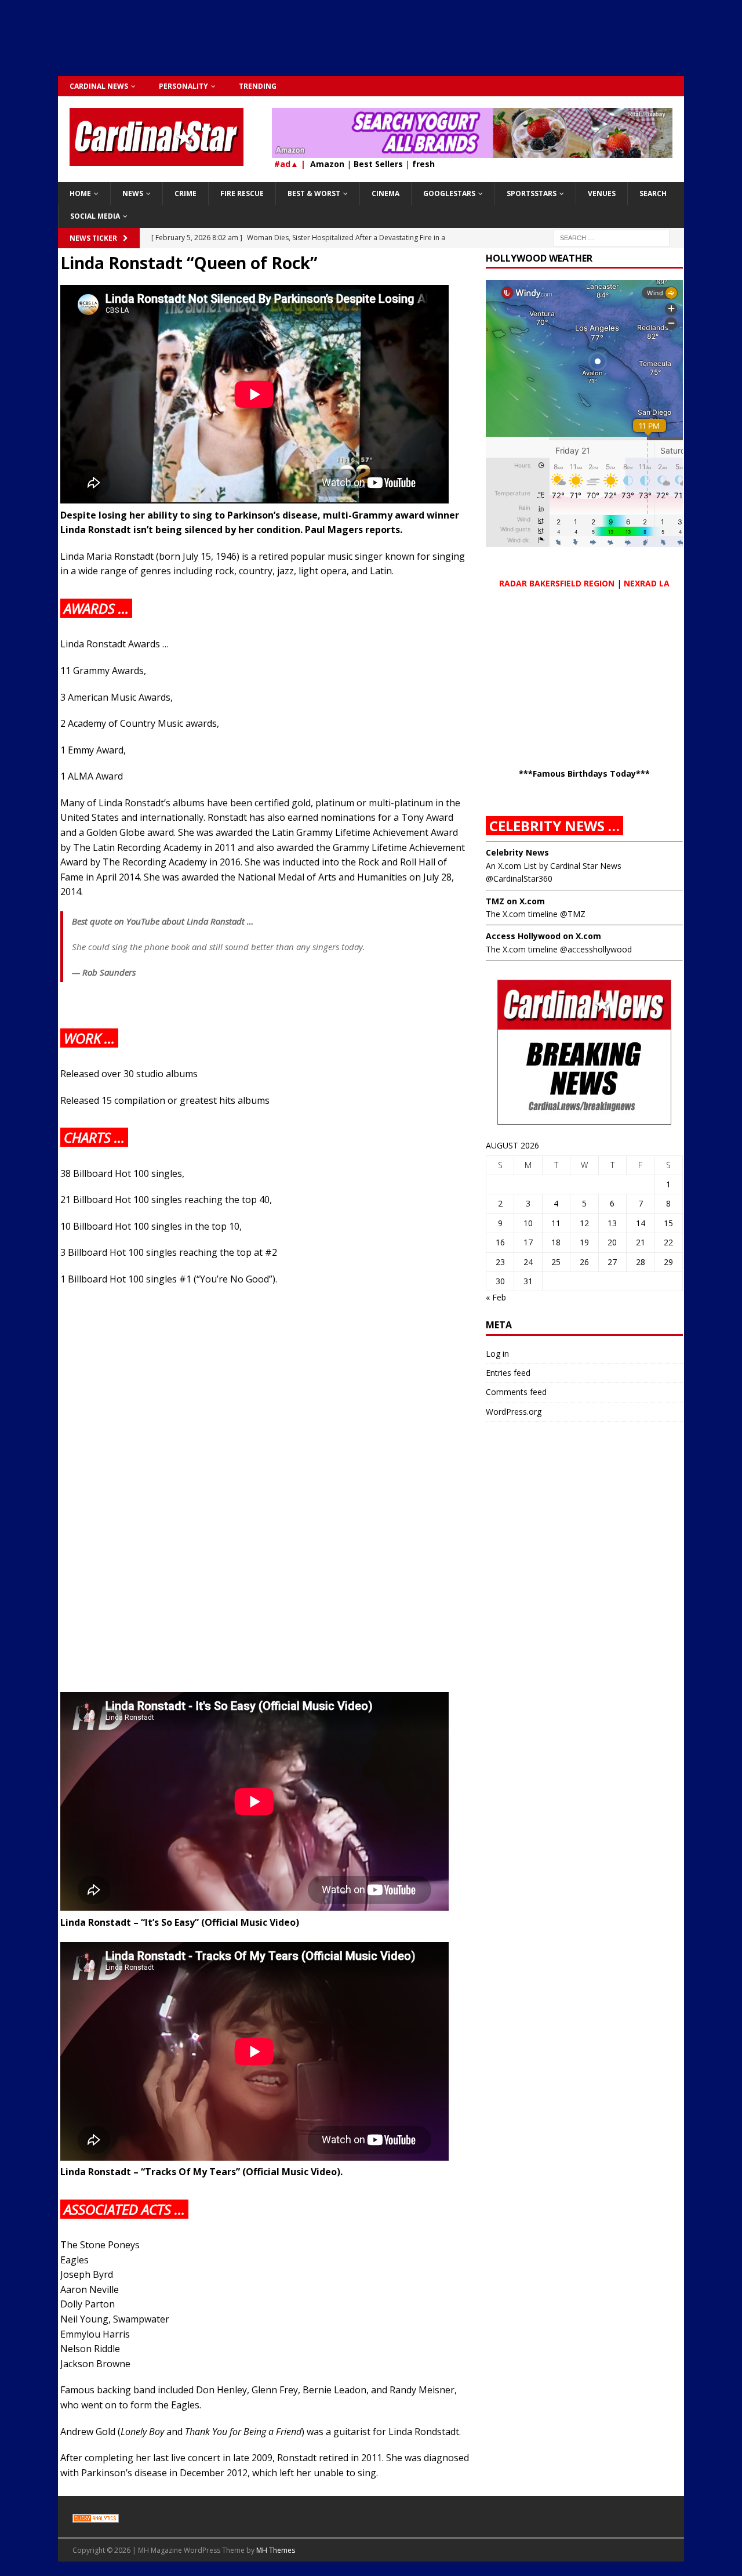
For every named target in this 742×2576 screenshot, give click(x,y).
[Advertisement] (371, 44)
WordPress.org (514, 1412)
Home (80, 193)
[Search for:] (612, 237)
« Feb (496, 1297)
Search (653, 193)
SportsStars (532, 193)
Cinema (385, 193)
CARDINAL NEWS (99, 86)
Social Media (95, 216)
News (133, 193)
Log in (497, 1354)
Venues (602, 193)
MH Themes (276, 2550)
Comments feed (516, 1392)
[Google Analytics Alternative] (96, 2516)
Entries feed (508, 1373)
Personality (183, 86)
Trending (258, 86)
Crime (185, 193)
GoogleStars (449, 193)
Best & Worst (314, 193)
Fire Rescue (242, 193)
